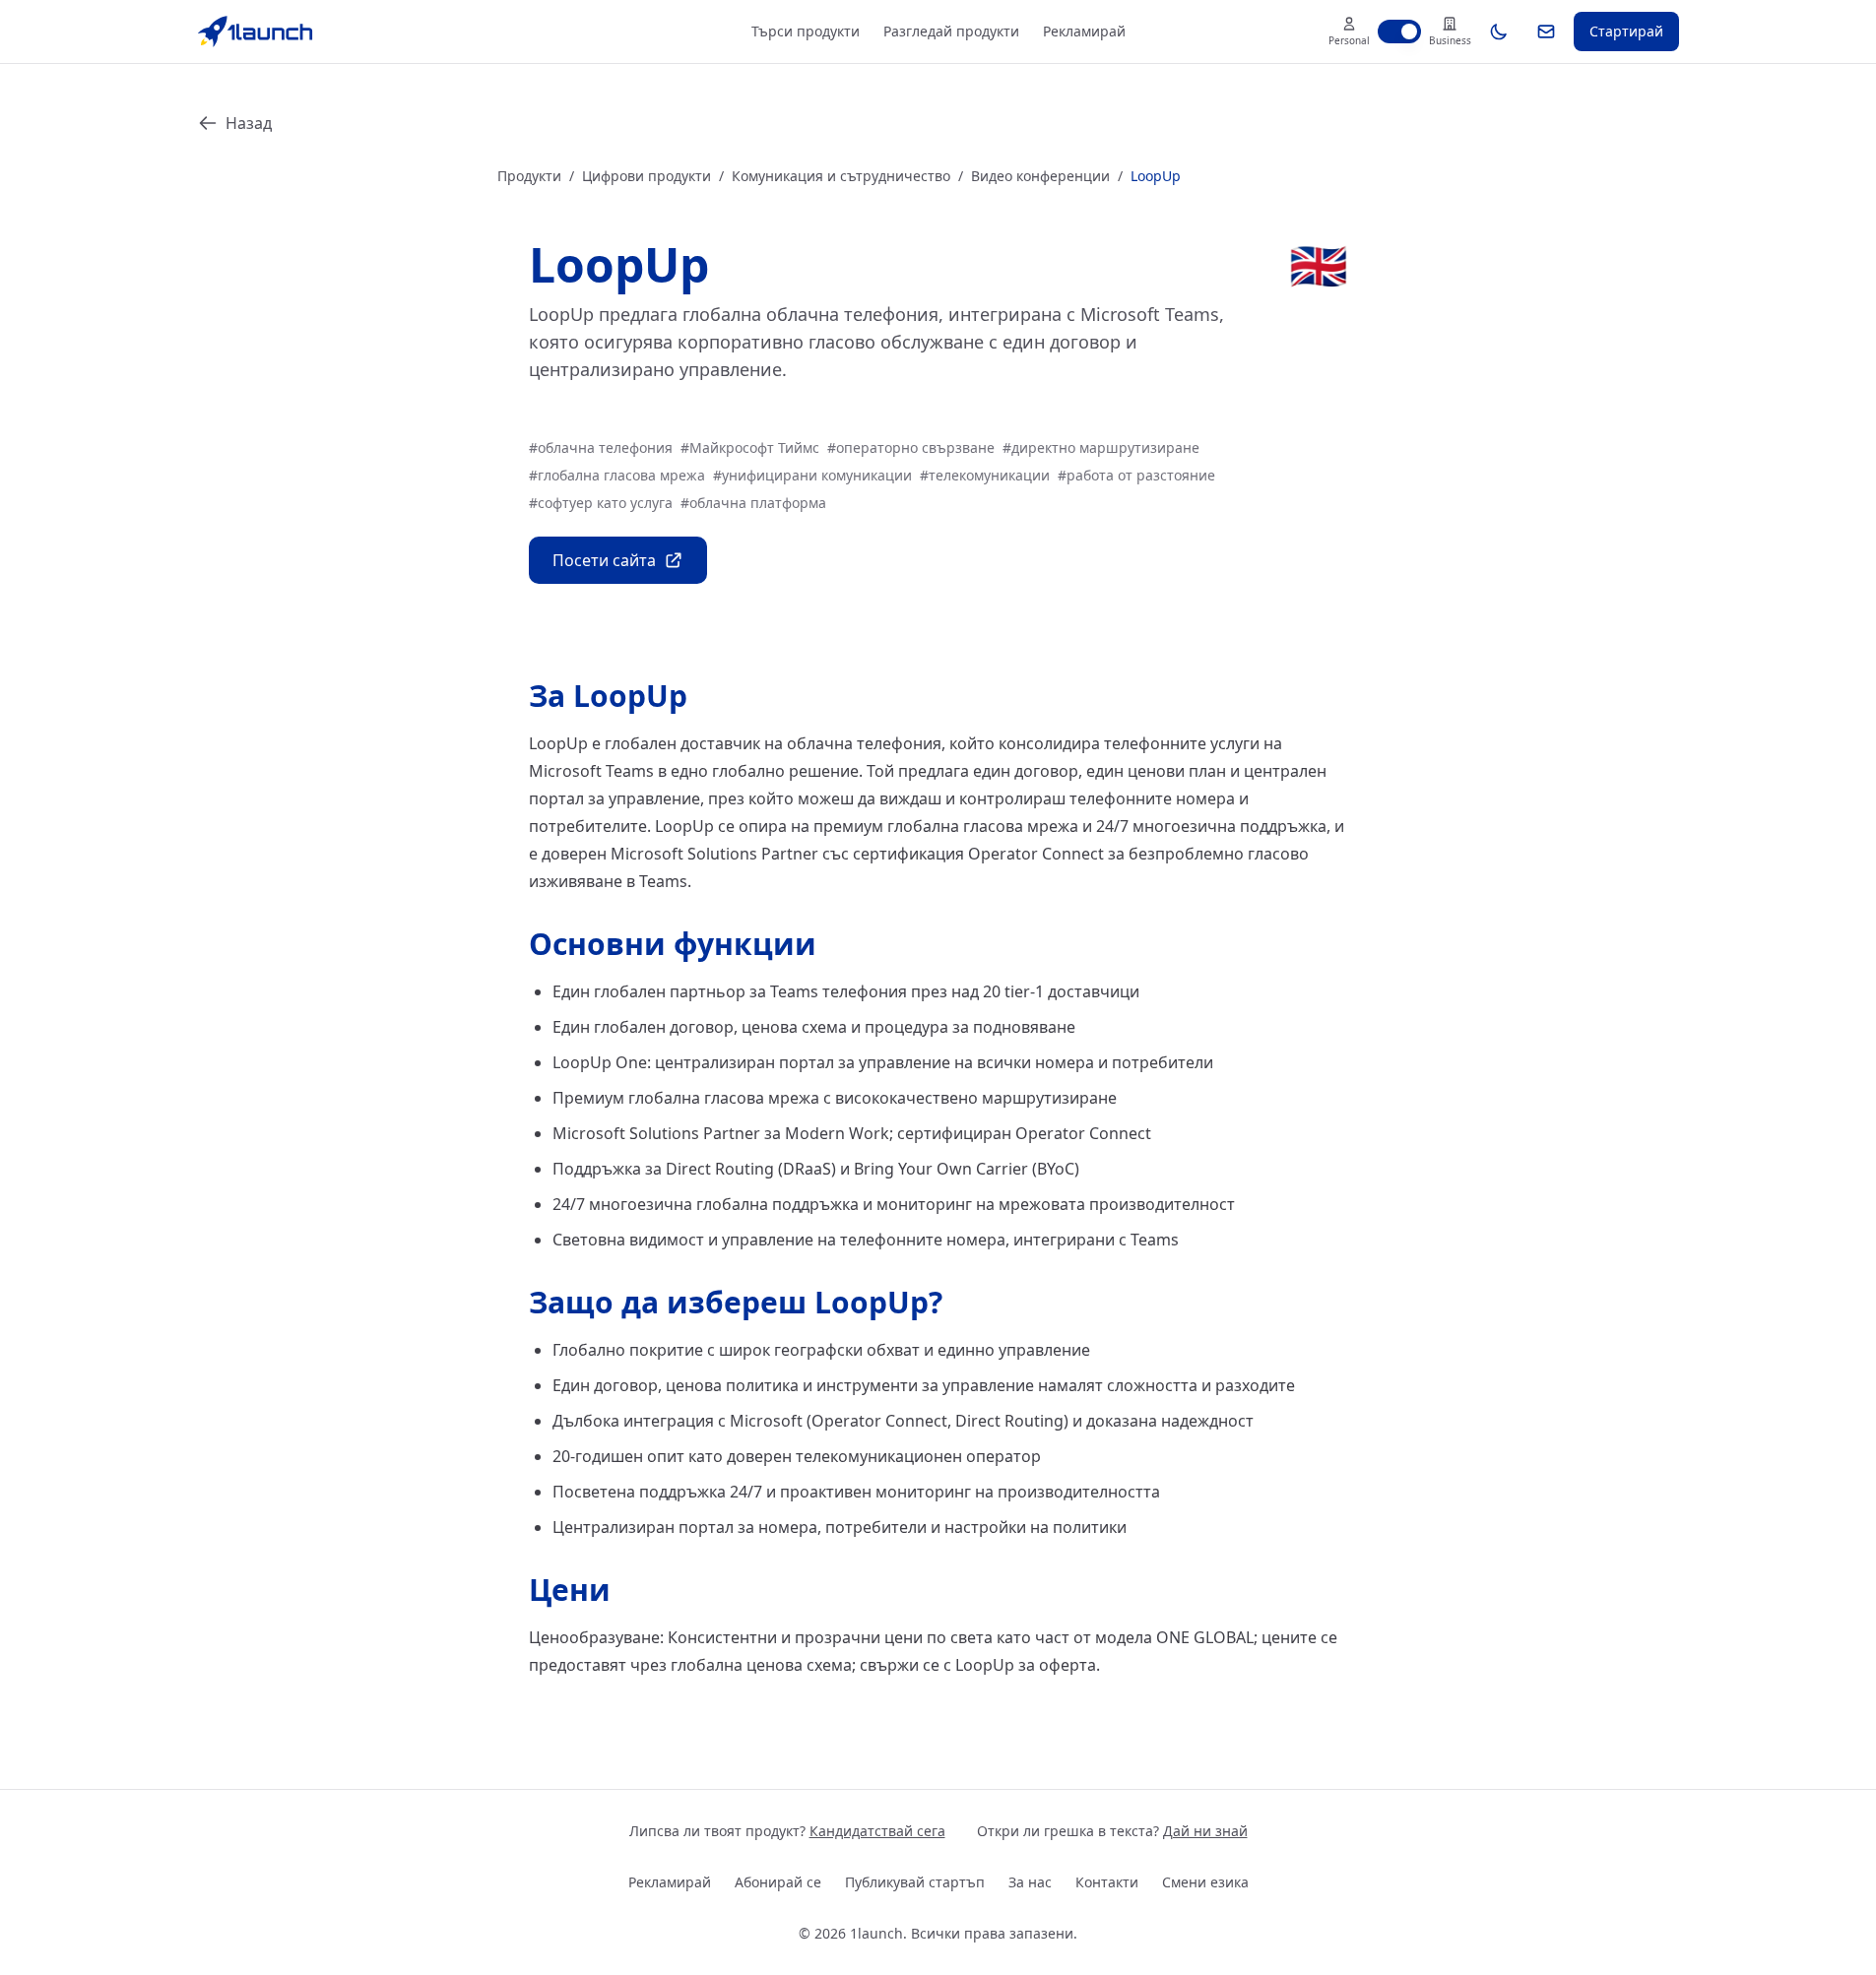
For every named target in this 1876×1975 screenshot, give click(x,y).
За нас (1030, 1882)
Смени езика (1205, 1882)
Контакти (1107, 1882)
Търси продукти (806, 31)
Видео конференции (1040, 176)
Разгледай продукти (951, 31)
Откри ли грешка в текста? (1112, 1831)
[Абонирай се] (1546, 32)
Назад (249, 123)
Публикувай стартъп (915, 1882)
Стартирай (1626, 31)
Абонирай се (778, 1882)
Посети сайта (604, 560)
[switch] (1399, 32)
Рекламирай (1084, 31)
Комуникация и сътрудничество (841, 176)
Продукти (529, 176)
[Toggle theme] (1499, 32)
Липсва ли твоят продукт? (787, 1831)
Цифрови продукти (647, 176)
